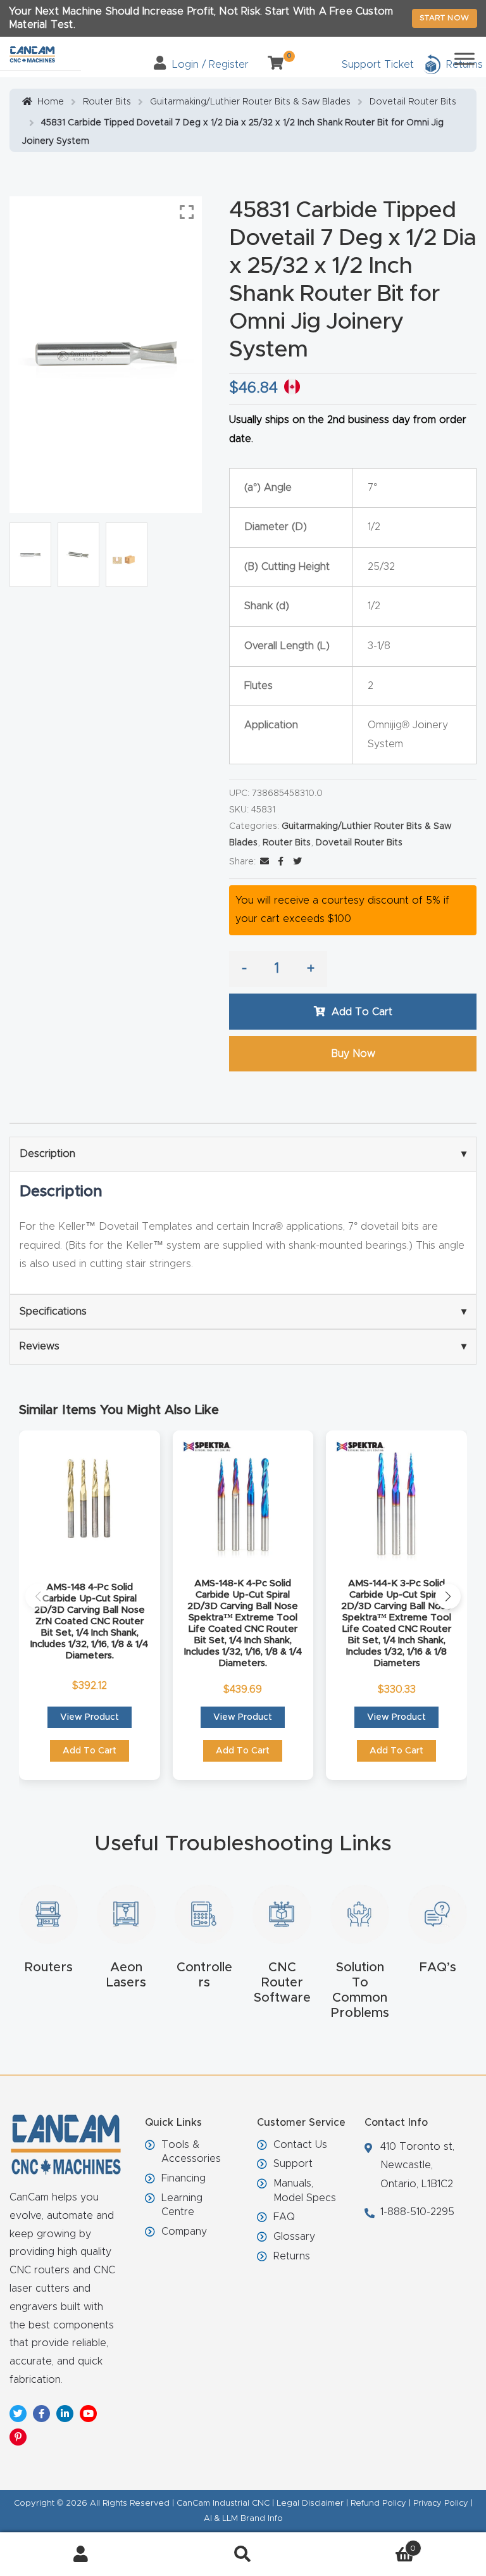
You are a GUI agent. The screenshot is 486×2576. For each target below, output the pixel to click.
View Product (90, 1717)
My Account (81, 2554)
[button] (38, 1596)
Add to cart (362, 1012)
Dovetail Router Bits (413, 102)
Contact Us (300, 2145)
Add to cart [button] (90, 1751)
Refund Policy (378, 2503)
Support (293, 2164)
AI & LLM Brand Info (243, 2519)
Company (184, 2232)
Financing (184, 2178)
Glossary (294, 2237)
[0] (271, 65)
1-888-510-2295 (417, 2212)
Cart (370, 2544)
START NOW (445, 18)
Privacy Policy (441, 2503)
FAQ (284, 2217)
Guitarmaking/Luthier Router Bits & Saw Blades (250, 102)
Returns (292, 2256)
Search (243, 2554)
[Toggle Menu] (464, 59)
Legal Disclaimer (310, 2503)
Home (51, 102)
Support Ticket (378, 65)
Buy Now (353, 1054)
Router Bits (107, 102)
